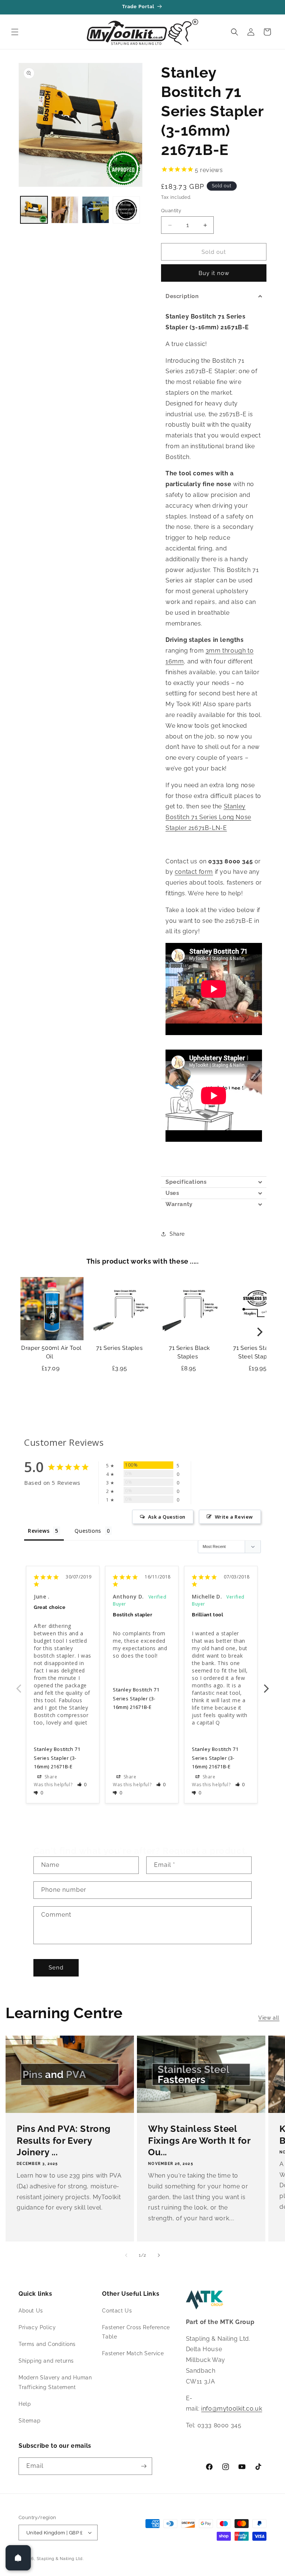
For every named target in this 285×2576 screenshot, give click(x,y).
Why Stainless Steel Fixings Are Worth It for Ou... (199, 2140)
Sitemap (30, 2421)
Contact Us (117, 2311)
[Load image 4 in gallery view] (126, 210)
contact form (194, 872)
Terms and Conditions (47, 2344)
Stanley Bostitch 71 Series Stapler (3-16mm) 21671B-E (57, 1758)
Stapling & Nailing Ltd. (60, 2559)
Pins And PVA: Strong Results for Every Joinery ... (64, 2140)
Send (56, 1968)
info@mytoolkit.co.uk (232, 2409)
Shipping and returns (46, 2361)
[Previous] (26, 1332)
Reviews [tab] (39, 1531)
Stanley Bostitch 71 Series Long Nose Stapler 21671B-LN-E (208, 817)
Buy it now (214, 273)
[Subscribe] (144, 2466)
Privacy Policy (37, 2327)
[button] (15, 32)
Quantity (171, 211)
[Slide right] (159, 2255)
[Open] (18, 2558)
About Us (31, 2311)
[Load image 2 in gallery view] (65, 210)
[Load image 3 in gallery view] (96, 210)
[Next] (259, 1332)
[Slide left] (126, 2255)
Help (25, 2404)
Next (266, 1684)
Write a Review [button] (234, 1517)
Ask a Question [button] (167, 1517)
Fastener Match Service (133, 2353)
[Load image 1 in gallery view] (34, 210)
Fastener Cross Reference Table (136, 2332)
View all (269, 2018)
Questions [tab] (88, 1531)
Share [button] (177, 1234)
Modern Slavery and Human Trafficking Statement (55, 2382)
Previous (19, 1684)
